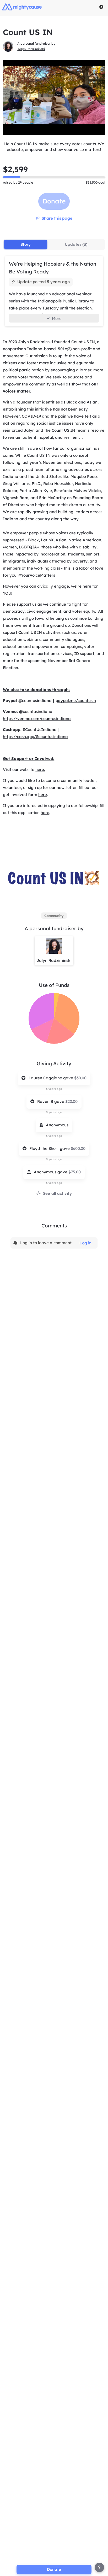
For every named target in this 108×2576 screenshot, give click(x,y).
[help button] (99, 2567)
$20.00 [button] (71, 1101)
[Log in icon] (101, 7)
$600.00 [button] (78, 1148)
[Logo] (22, 7)
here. (40, 769)
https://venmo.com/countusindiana (37, 719)
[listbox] (54, 916)
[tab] (26, 244)
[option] (54, 916)
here (43, 795)
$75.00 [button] (75, 1172)
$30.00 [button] (80, 1078)
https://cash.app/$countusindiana (35, 737)
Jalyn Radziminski (31, 49)
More (57, 318)
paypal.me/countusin (76, 701)
